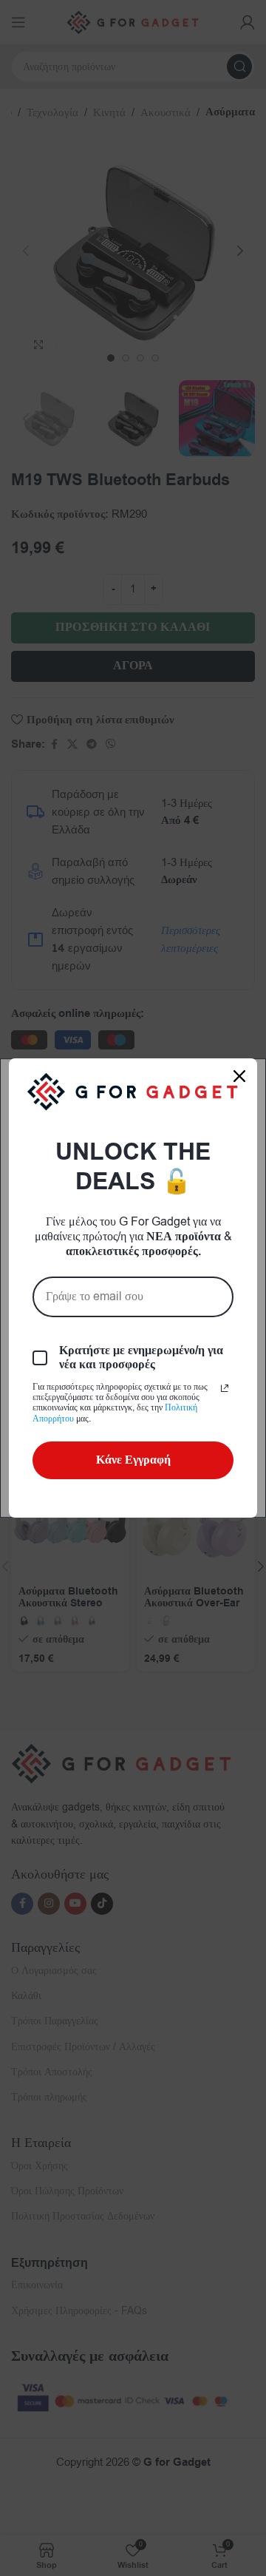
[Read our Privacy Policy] (225, 1388)
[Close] (239, 1076)
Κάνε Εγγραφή (133, 1460)
